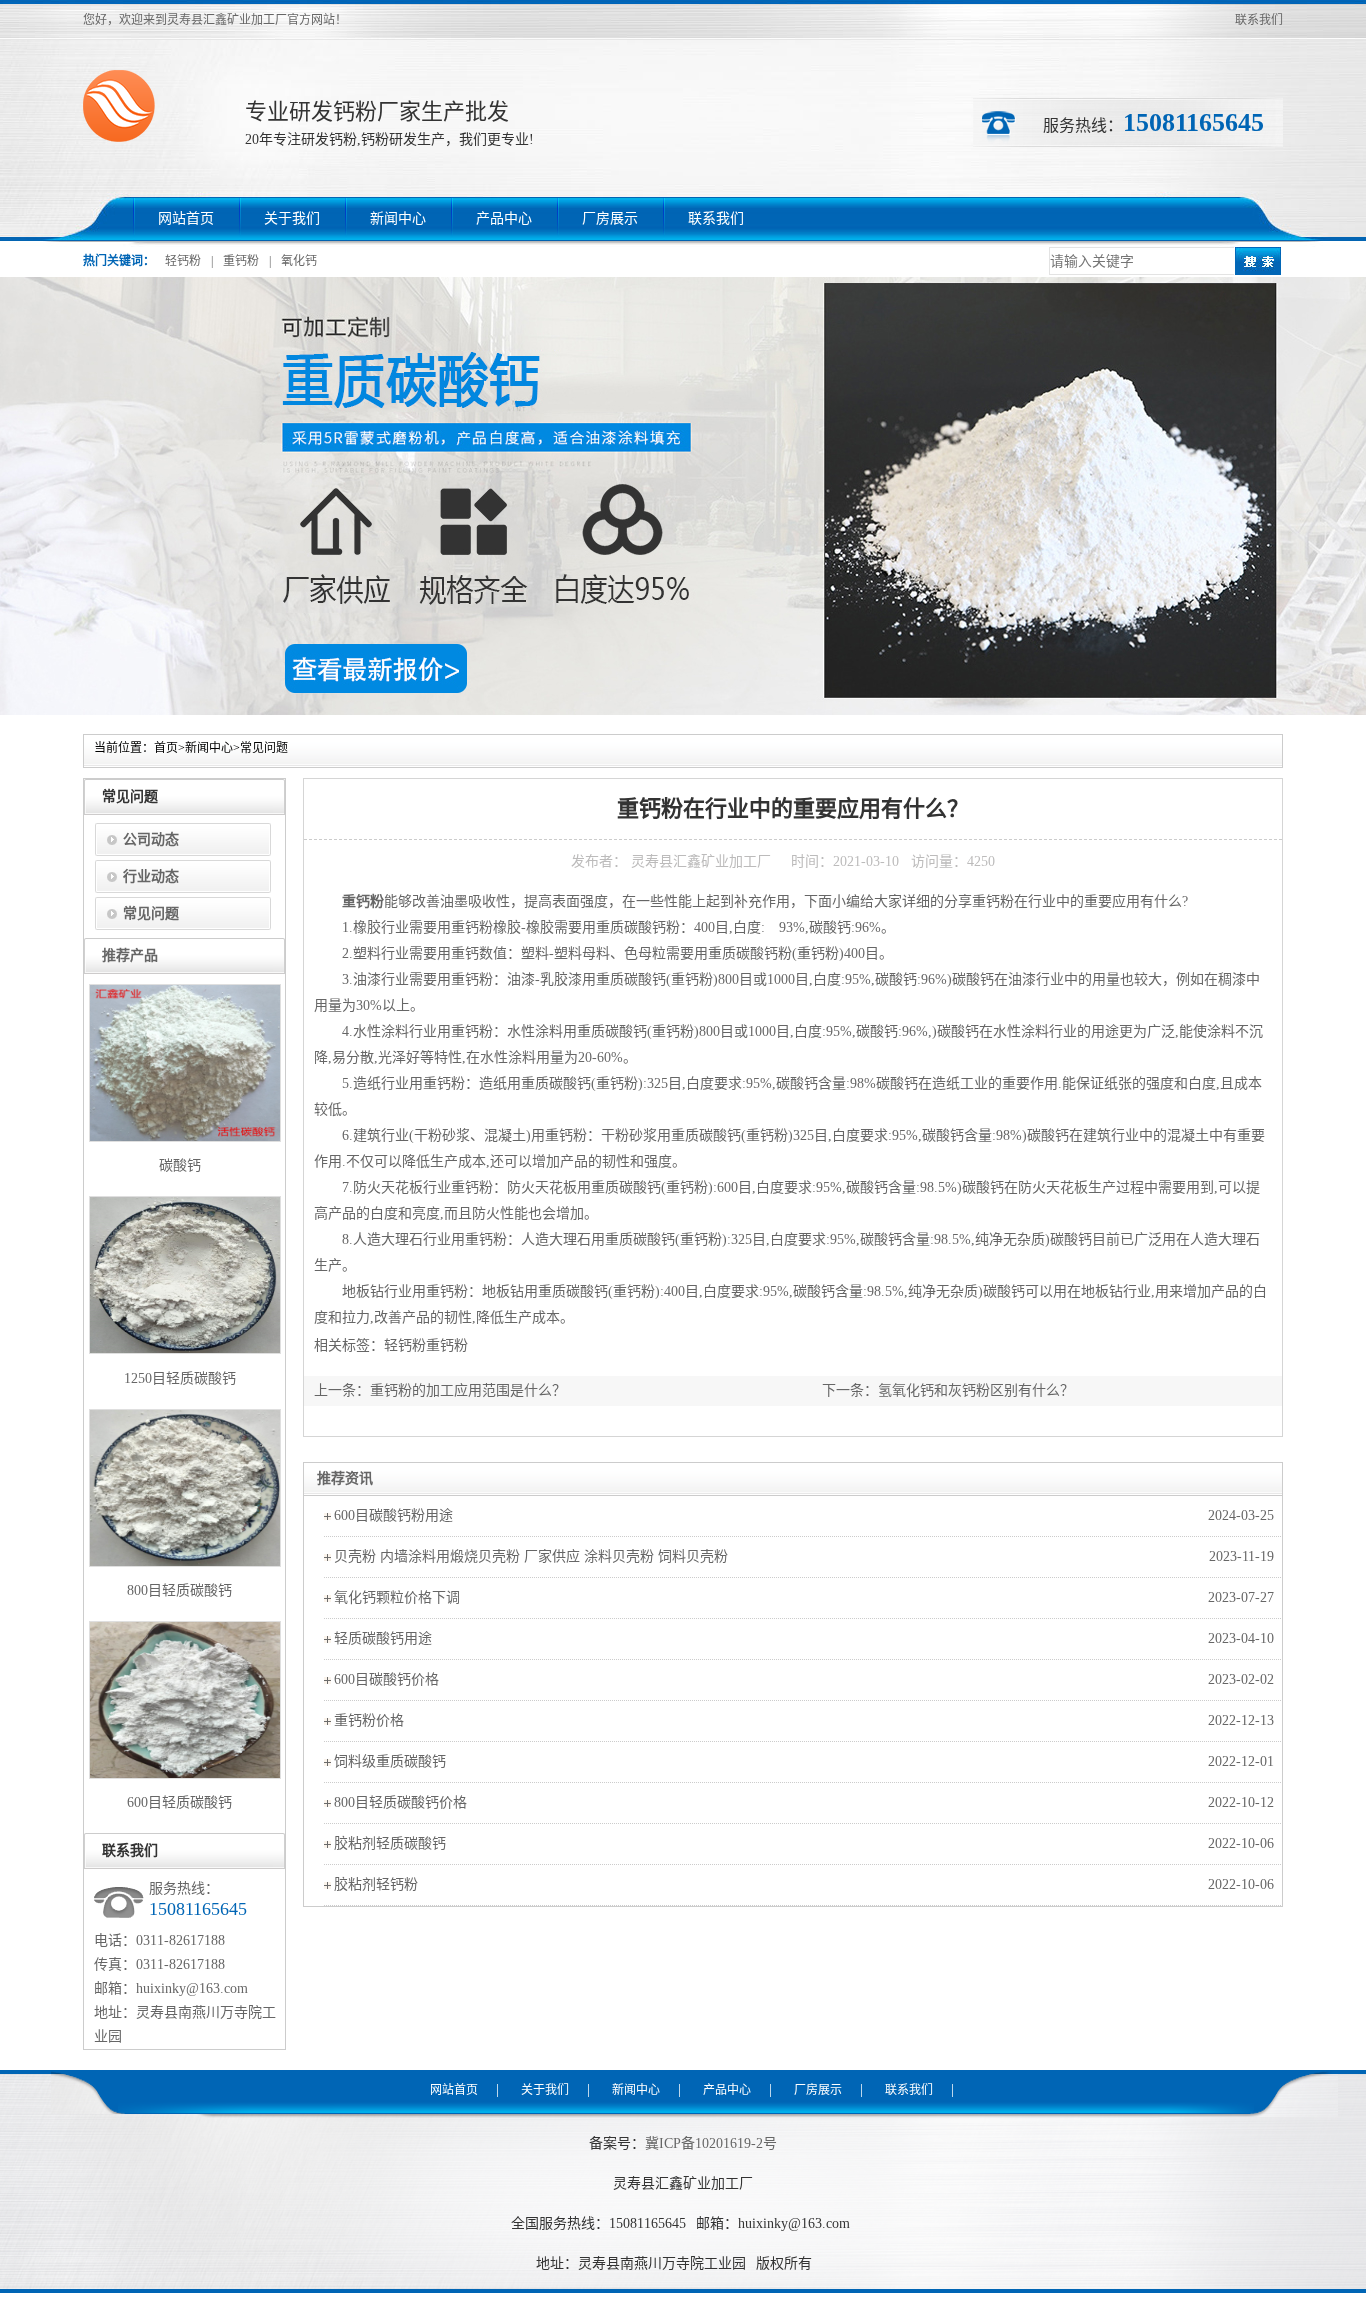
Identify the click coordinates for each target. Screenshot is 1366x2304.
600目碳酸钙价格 (386, 1679)
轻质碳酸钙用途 (383, 1638)
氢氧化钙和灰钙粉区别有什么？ (976, 1390)
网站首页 (186, 218)
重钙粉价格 (369, 1720)
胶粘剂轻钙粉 (376, 1884)
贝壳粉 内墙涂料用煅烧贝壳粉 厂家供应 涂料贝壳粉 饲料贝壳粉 (531, 1556)
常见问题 (264, 748)
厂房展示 (610, 218)
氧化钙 (299, 261)
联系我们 (1259, 20)
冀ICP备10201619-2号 (711, 2143)
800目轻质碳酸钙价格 (400, 1802)
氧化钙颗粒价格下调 (397, 1597)
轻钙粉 (183, 261)
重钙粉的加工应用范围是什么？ (468, 1390)
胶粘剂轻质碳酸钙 (390, 1843)
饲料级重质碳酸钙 (390, 1761)
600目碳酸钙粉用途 (393, 1515)
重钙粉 (241, 261)
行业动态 (151, 876)
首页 (166, 748)
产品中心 (504, 218)
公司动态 (151, 839)
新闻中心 (398, 218)
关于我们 (292, 218)
